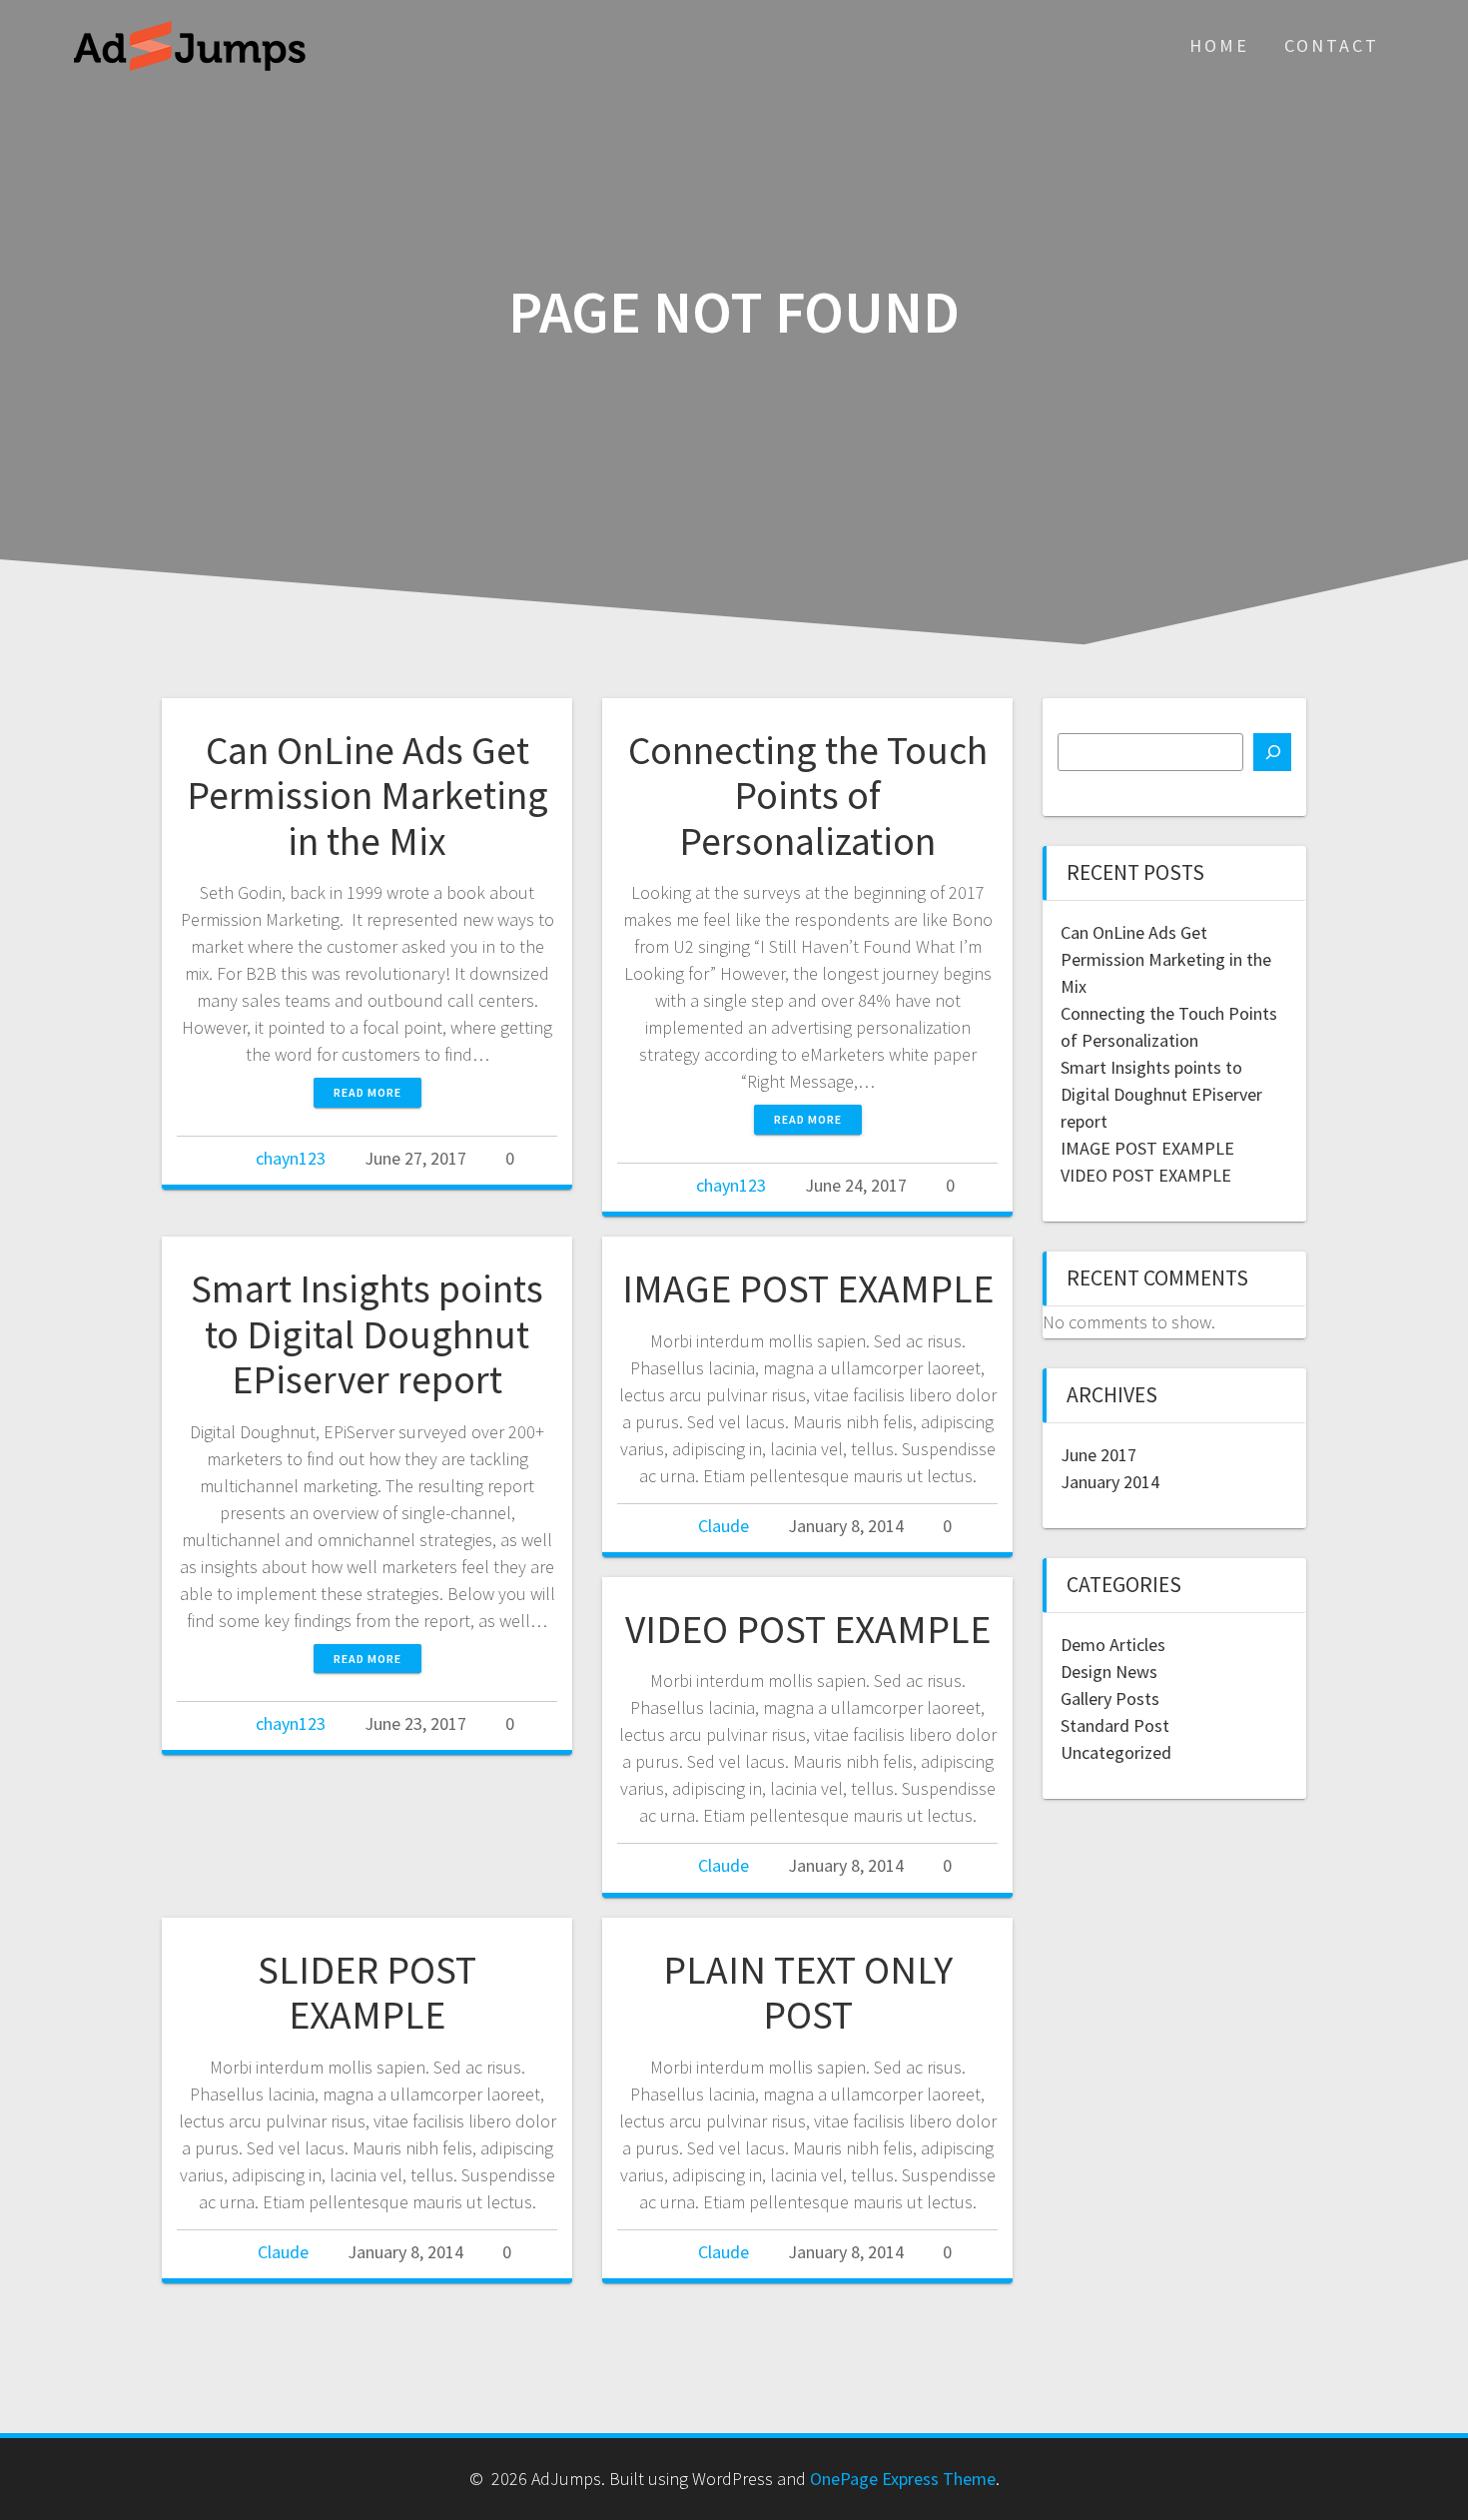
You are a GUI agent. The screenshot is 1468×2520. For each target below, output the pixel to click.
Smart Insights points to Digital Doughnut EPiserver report (367, 1334)
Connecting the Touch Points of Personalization (808, 796)
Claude (724, 1526)
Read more (367, 1092)
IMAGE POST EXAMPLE (808, 1288)
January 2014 (1110, 1482)
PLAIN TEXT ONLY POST (808, 1993)
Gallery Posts (1110, 1698)
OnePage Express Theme (903, 2479)
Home (1219, 45)
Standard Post (1115, 1725)
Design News (1109, 1672)
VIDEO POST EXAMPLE (808, 1629)
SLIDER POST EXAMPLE (367, 1993)
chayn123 (291, 1158)
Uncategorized (1116, 1752)
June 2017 (1099, 1455)
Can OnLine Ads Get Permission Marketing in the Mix (367, 796)
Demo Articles (1113, 1645)
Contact (1332, 45)
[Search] (1272, 752)
